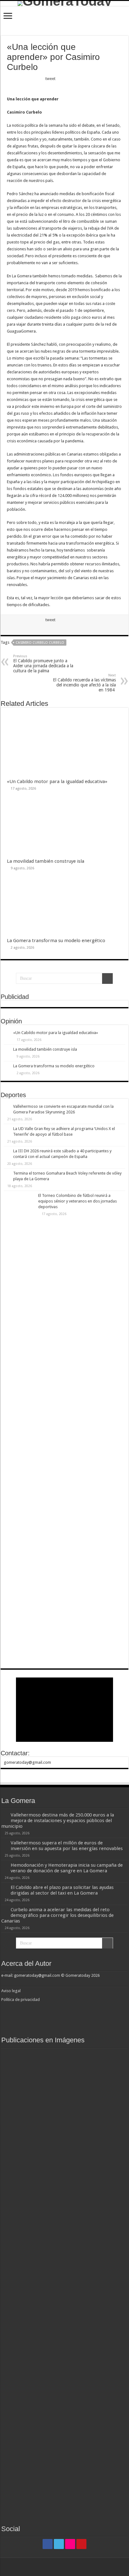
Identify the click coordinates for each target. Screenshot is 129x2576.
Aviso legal (11, 1991)
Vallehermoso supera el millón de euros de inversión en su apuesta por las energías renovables (67, 1846)
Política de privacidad (21, 2000)
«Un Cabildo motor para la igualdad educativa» (57, 781)
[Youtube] (81, 2544)
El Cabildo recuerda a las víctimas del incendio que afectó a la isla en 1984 (84, 683)
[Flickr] (70, 2544)
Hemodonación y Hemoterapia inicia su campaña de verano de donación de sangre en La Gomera (67, 1868)
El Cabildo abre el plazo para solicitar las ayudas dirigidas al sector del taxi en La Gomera (62, 1890)
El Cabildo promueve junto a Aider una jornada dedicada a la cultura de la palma (43, 664)
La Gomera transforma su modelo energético (56, 941)
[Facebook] (48, 2544)
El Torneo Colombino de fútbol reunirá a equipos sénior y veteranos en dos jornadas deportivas (77, 1201)
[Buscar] (107, 979)
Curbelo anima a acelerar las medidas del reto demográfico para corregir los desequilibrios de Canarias (57, 1915)
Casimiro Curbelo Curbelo (40, 643)
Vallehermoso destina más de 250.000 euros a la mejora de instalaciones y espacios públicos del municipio (58, 1821)
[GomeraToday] (64, 3)
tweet (50, 79)
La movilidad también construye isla (46, 861)
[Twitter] (59, 2544)
